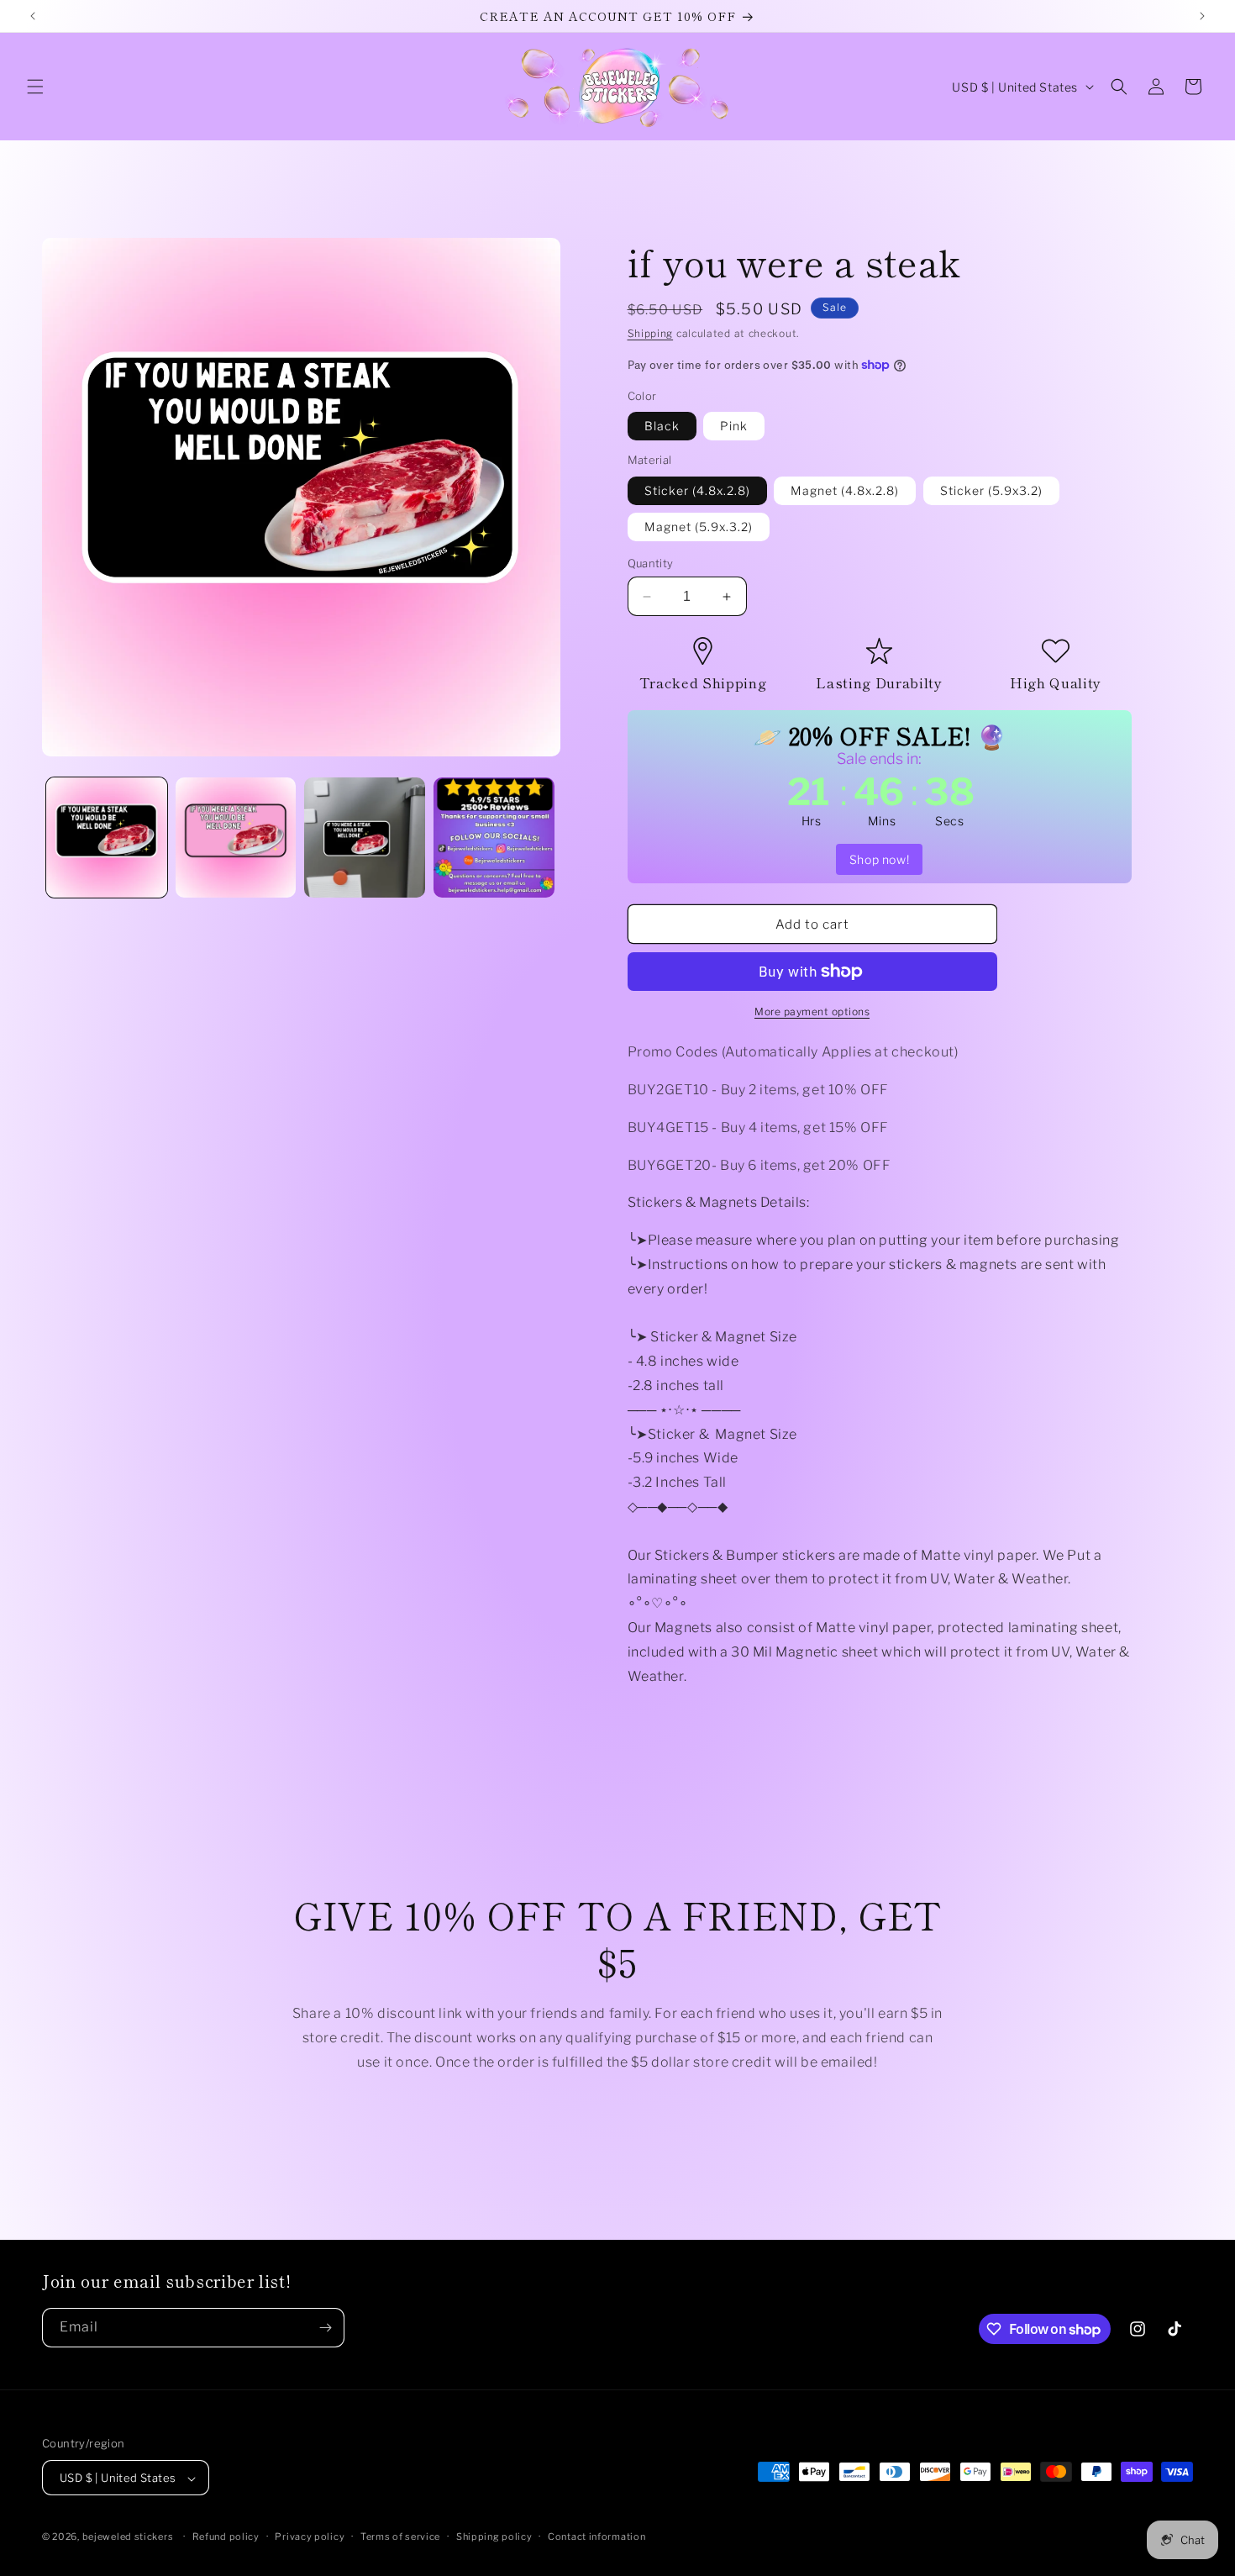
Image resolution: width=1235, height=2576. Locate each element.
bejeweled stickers (128, 2537)
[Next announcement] (1202, 16)
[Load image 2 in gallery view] (236, 838)
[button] (35, 87)
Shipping (651, 333)
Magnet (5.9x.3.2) (699, 527)
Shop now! (879, 859)
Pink (734, 426)
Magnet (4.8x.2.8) (845, 490)
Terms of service (400, 2536)
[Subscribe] (325, 2328)
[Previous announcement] (33, 16)
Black (662, 426)
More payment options (812, 1011)
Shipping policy (494, 2536)
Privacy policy (310, 2536)
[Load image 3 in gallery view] (365, 838)
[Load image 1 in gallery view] (107, 838)
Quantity (651, 563)
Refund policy (226, 2536)
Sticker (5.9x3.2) (991, 490)
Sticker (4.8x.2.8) (697, 490)
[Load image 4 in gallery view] (494, 838)
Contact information (596, 2536)
